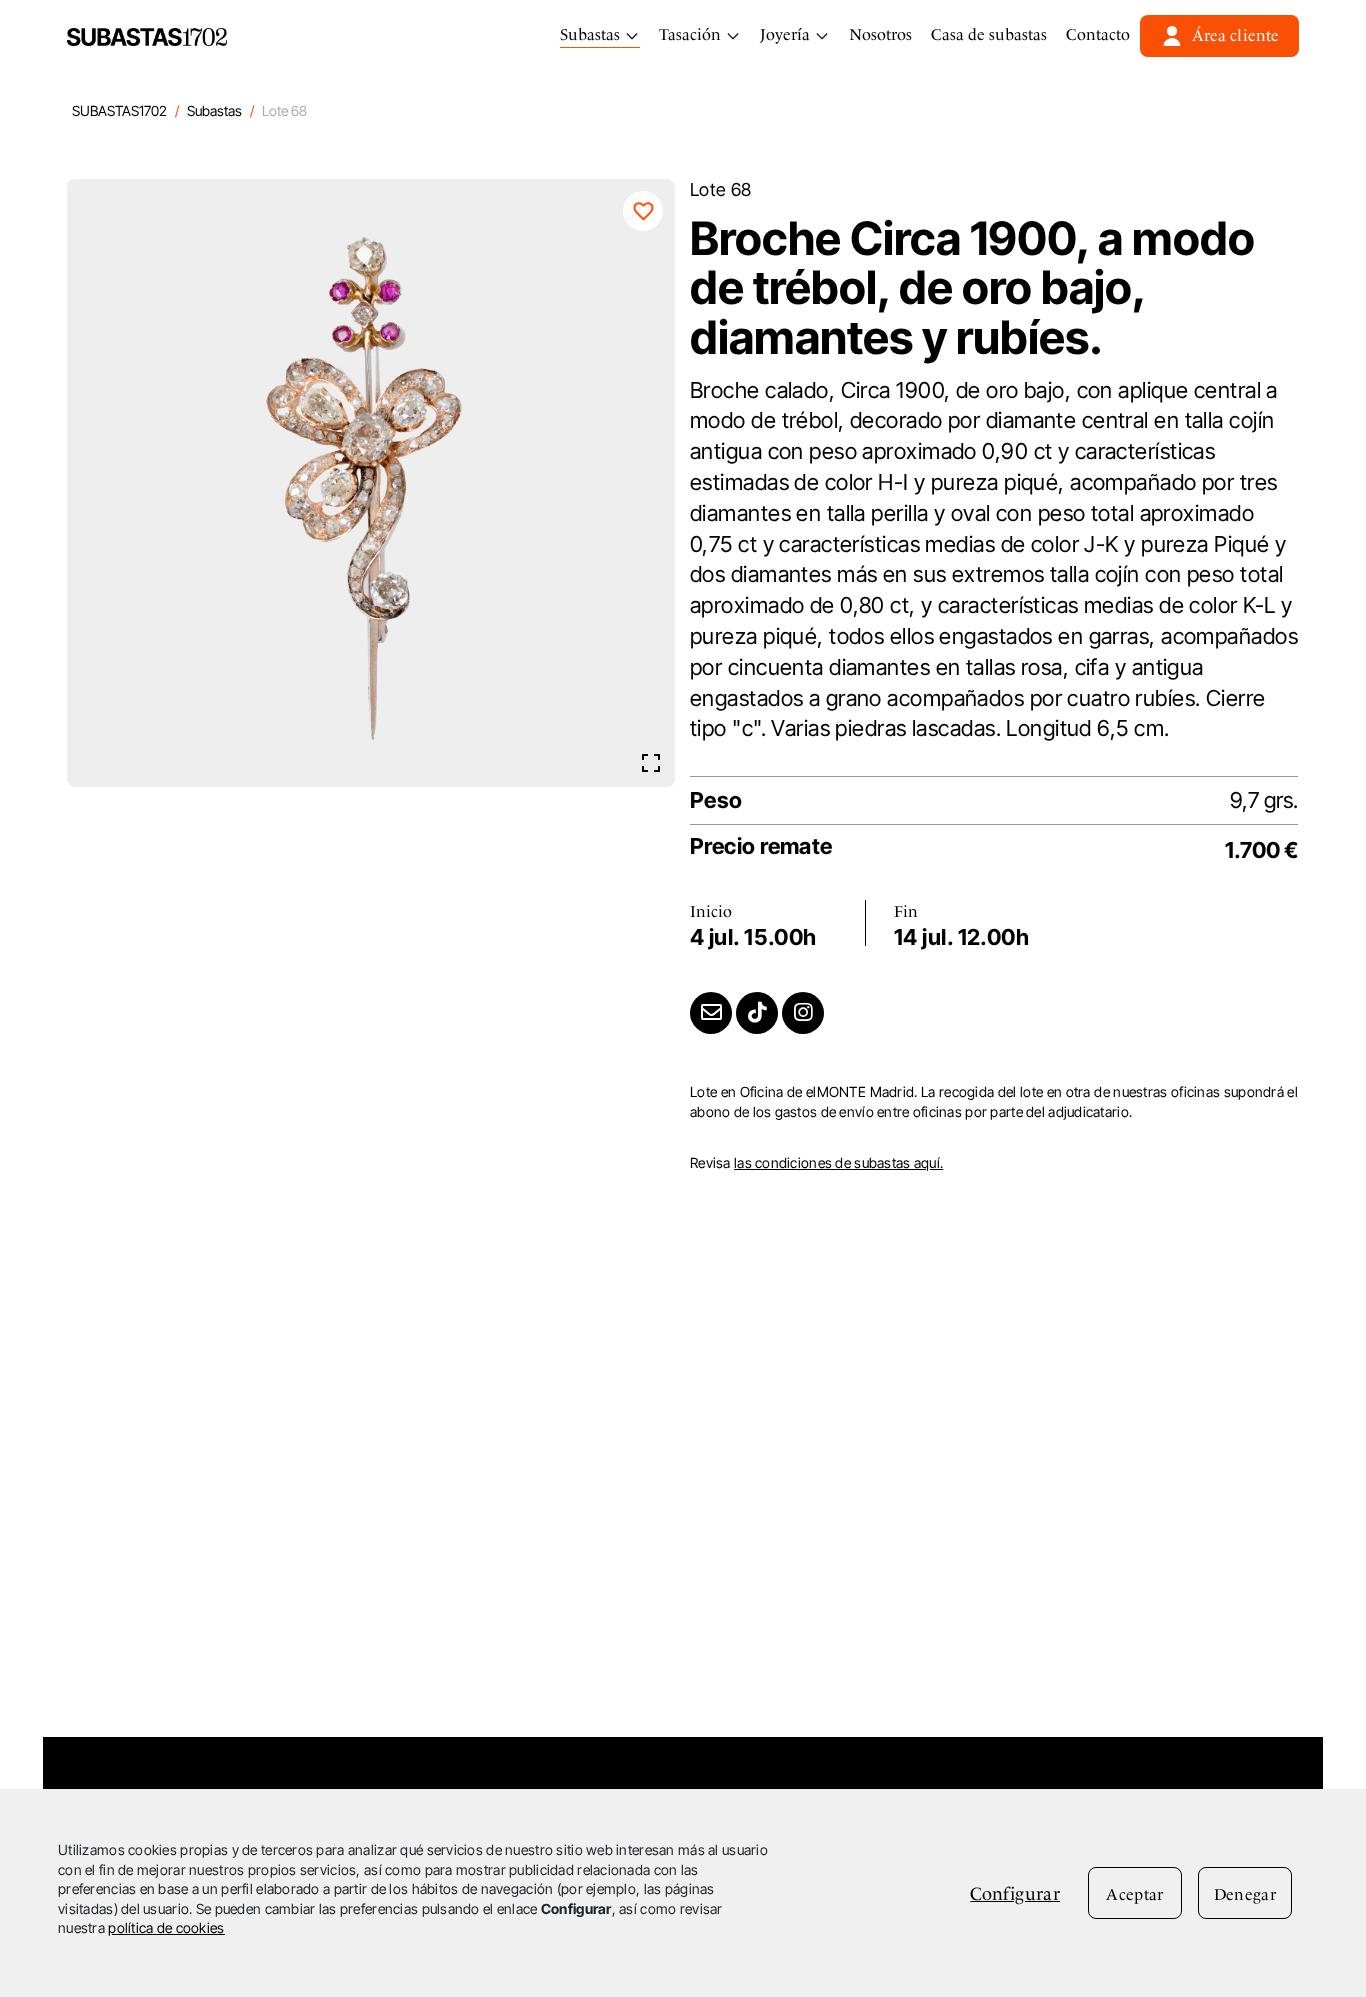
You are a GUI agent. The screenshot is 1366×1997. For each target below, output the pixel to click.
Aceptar (1134, 1894)
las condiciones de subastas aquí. (838, 1162)
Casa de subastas (989, 34)
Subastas (592, 34)
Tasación (692, 34)
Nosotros (880, 34)
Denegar (1245, 1894)
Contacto (1098, 34)
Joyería (787, 34)
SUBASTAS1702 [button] (119, 110)
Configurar (1015, 1893)
